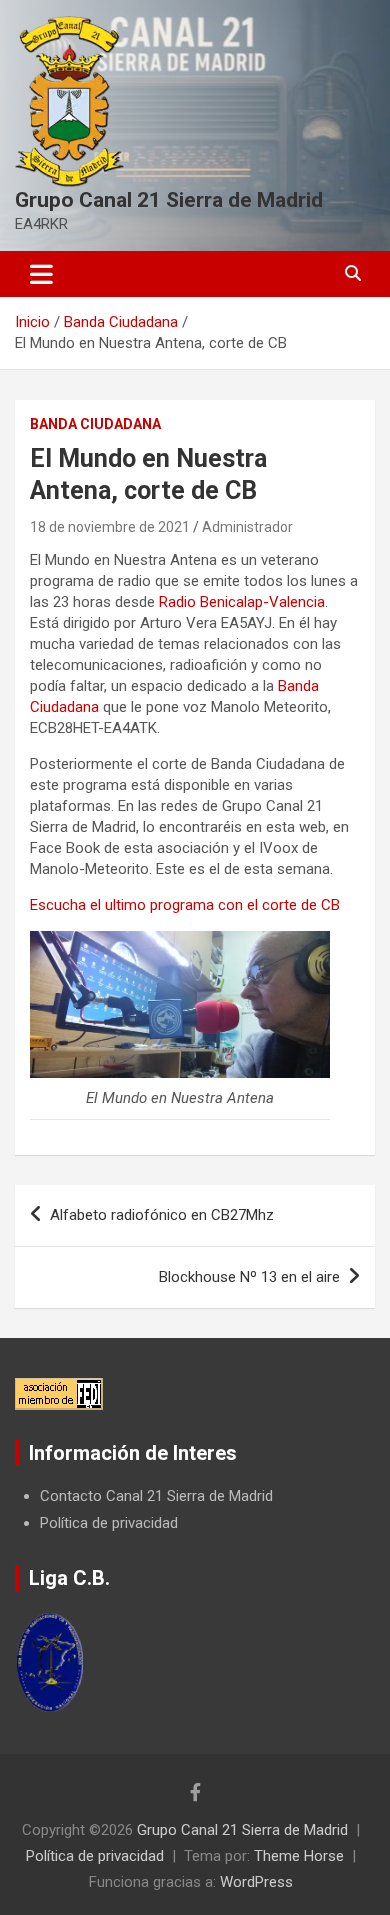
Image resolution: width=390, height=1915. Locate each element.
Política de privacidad (109, 1523)
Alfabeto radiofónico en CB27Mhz (162, 1215)
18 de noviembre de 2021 (110, 527)
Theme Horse (299, 1856)
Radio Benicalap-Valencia (242, 602)
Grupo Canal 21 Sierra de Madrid (169, 200)
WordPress (256, 1882)
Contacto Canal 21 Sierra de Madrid (156, 1496)
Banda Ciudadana (95, 424)
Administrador (247, 527)
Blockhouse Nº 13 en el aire (249, 1277)
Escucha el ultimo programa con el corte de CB (185, 905)
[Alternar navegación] (41, 274)
